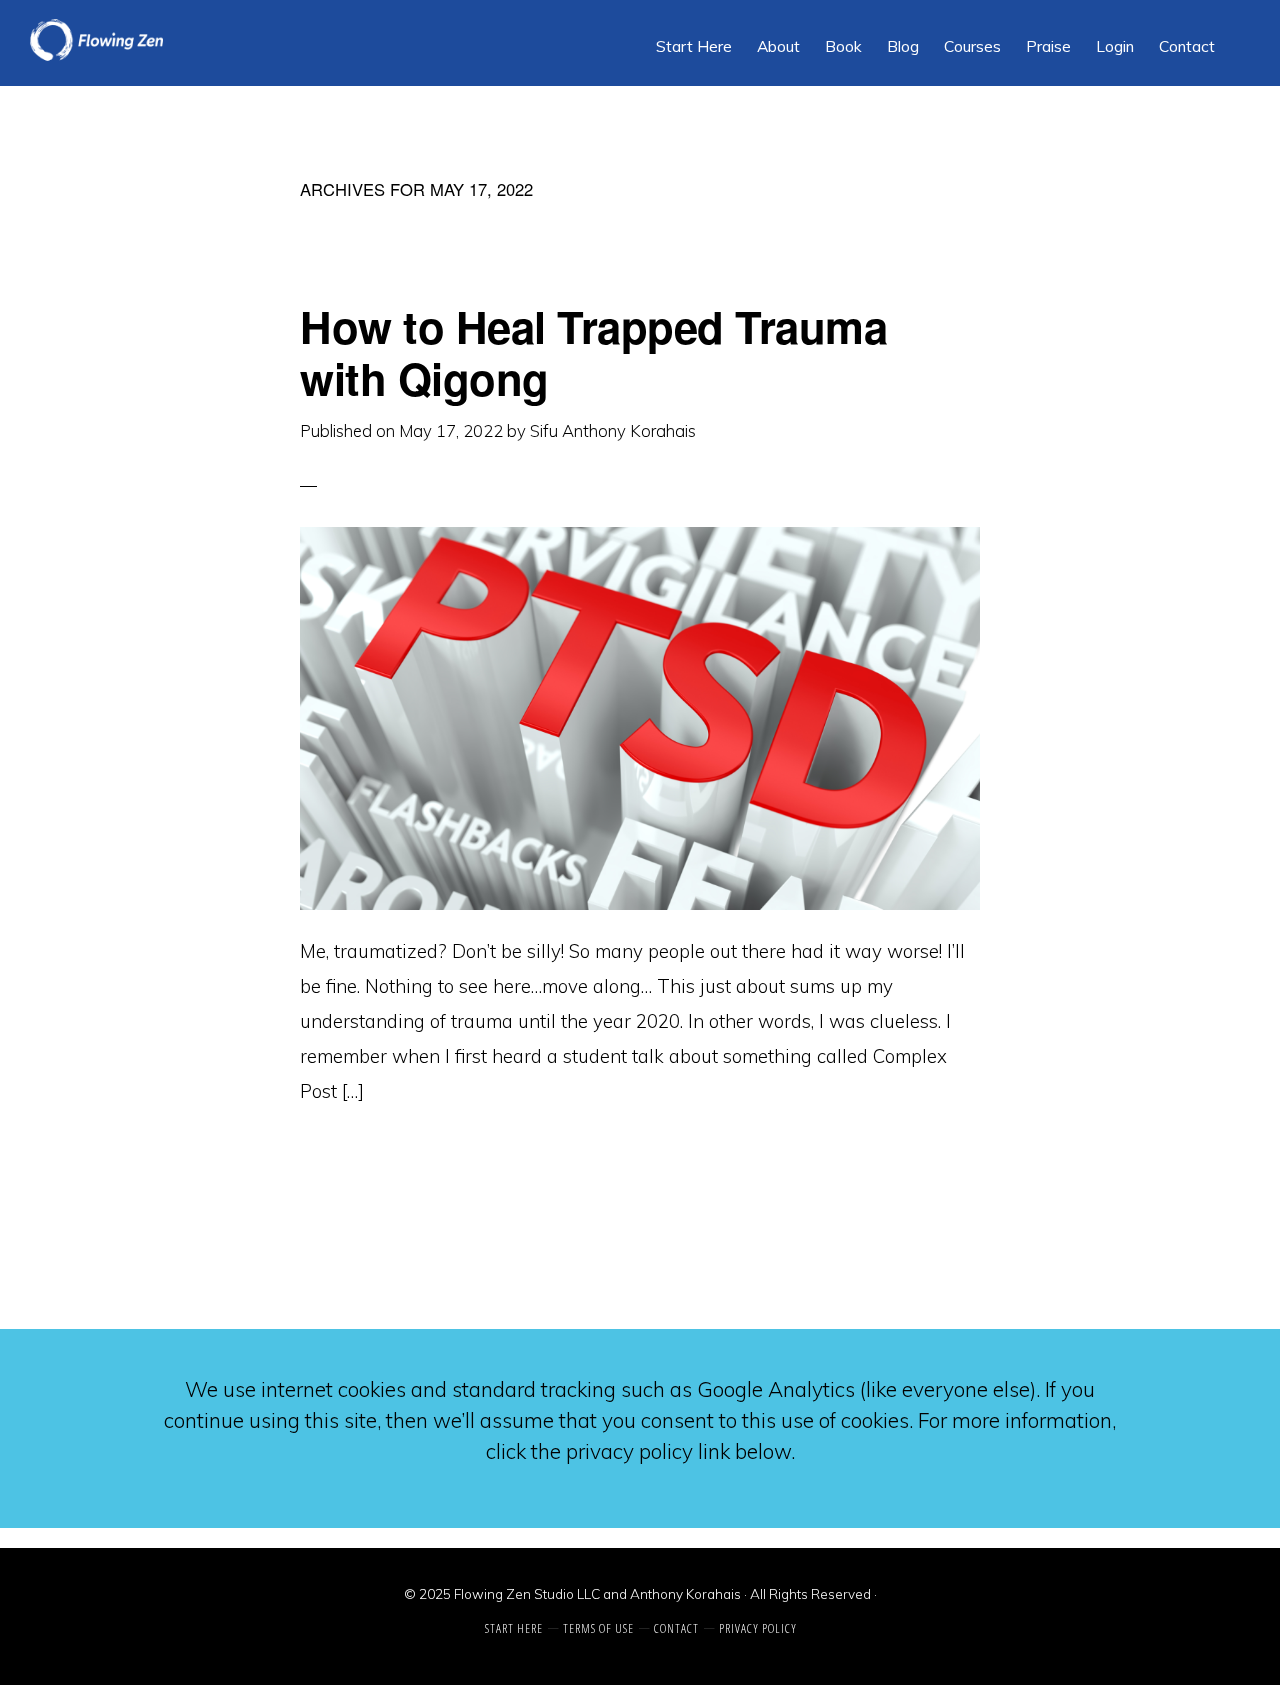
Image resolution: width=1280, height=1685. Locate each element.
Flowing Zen (180, 40)
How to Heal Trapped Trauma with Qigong (593, 352)
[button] (1240, 32)
